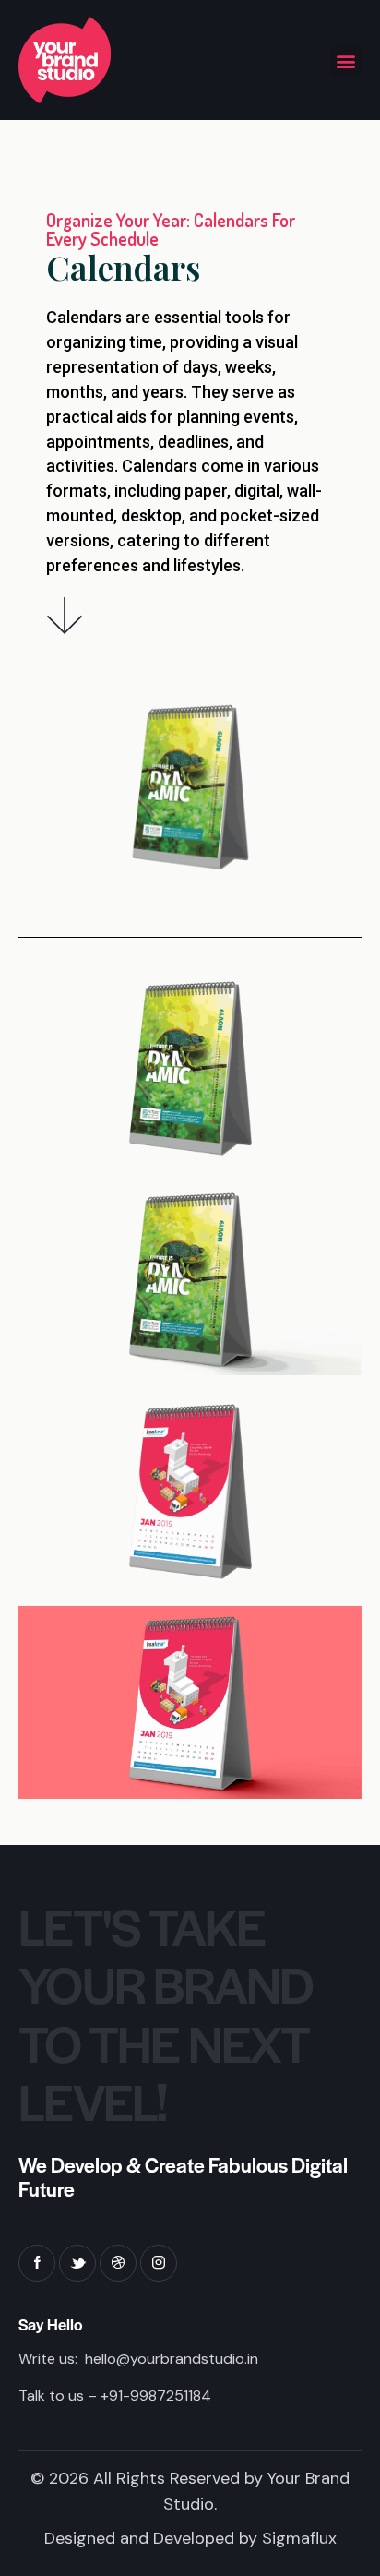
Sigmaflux (299, 2538)
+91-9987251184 (156, 2396)
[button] (346, 61)
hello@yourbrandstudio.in (172, 2359)
